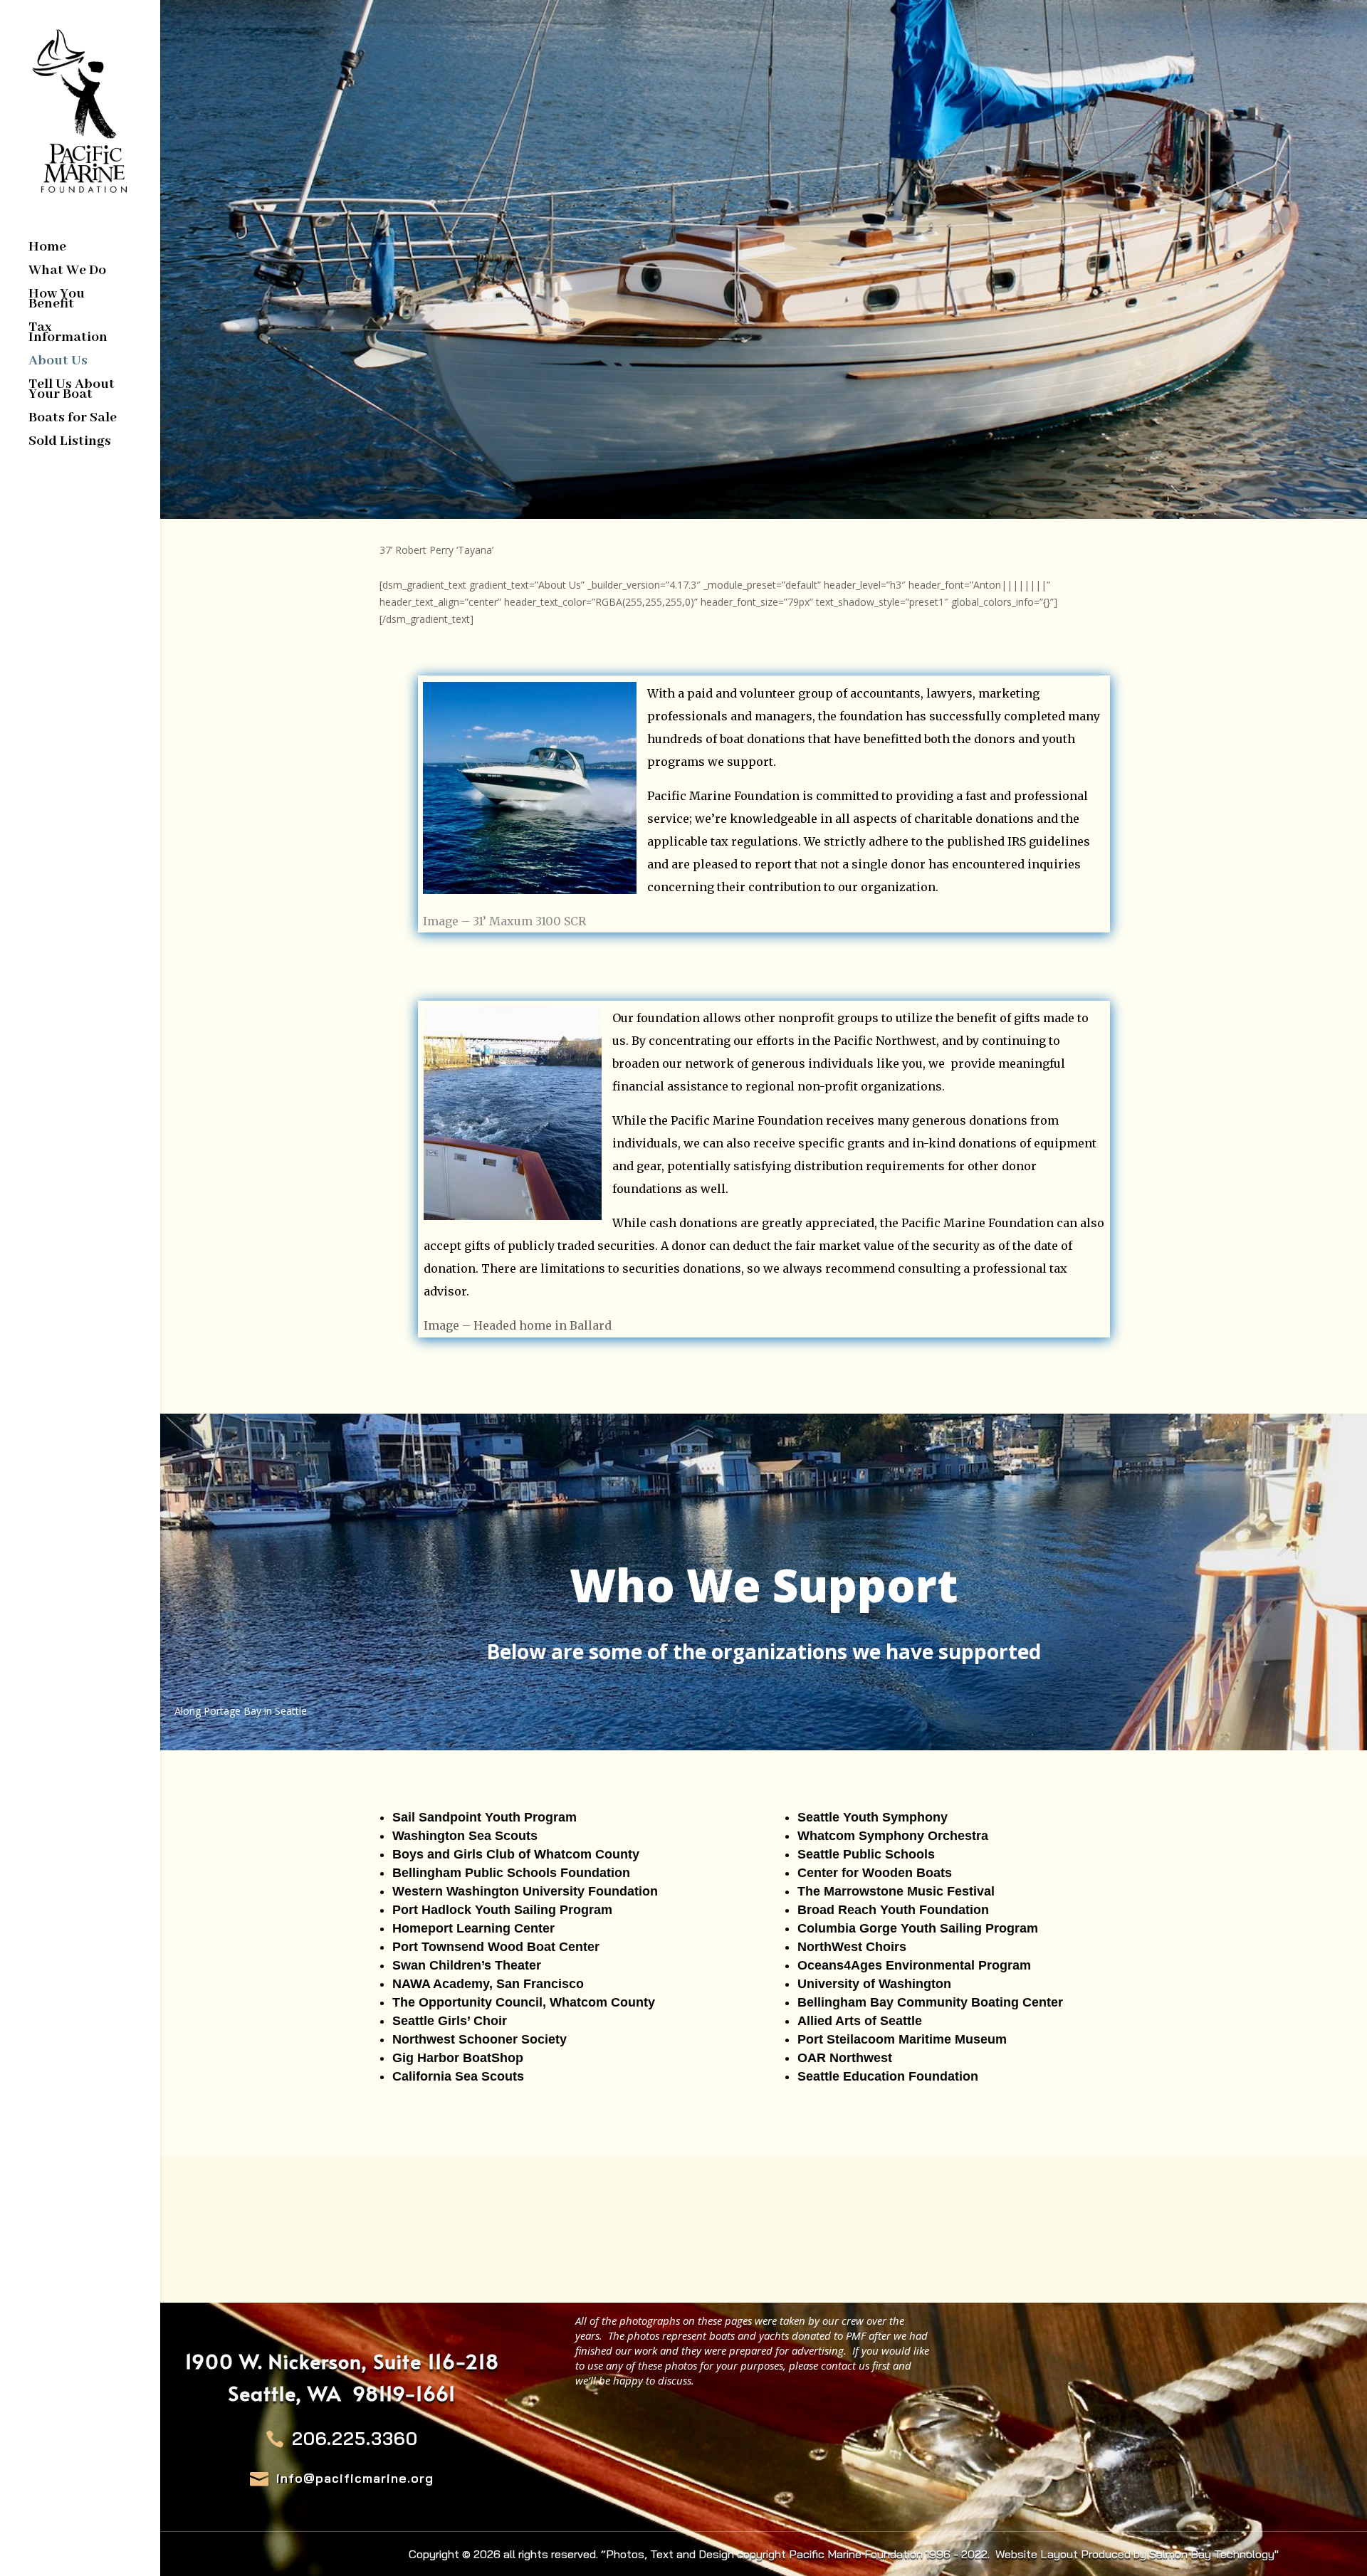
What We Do (67, 272)
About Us (58, 363)
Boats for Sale (73, 420)
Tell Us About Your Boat (72, 391)
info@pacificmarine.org (355, 2478)
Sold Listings (70, 443)
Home (47, 249)
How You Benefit (57, 301)
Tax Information (68, 334)
